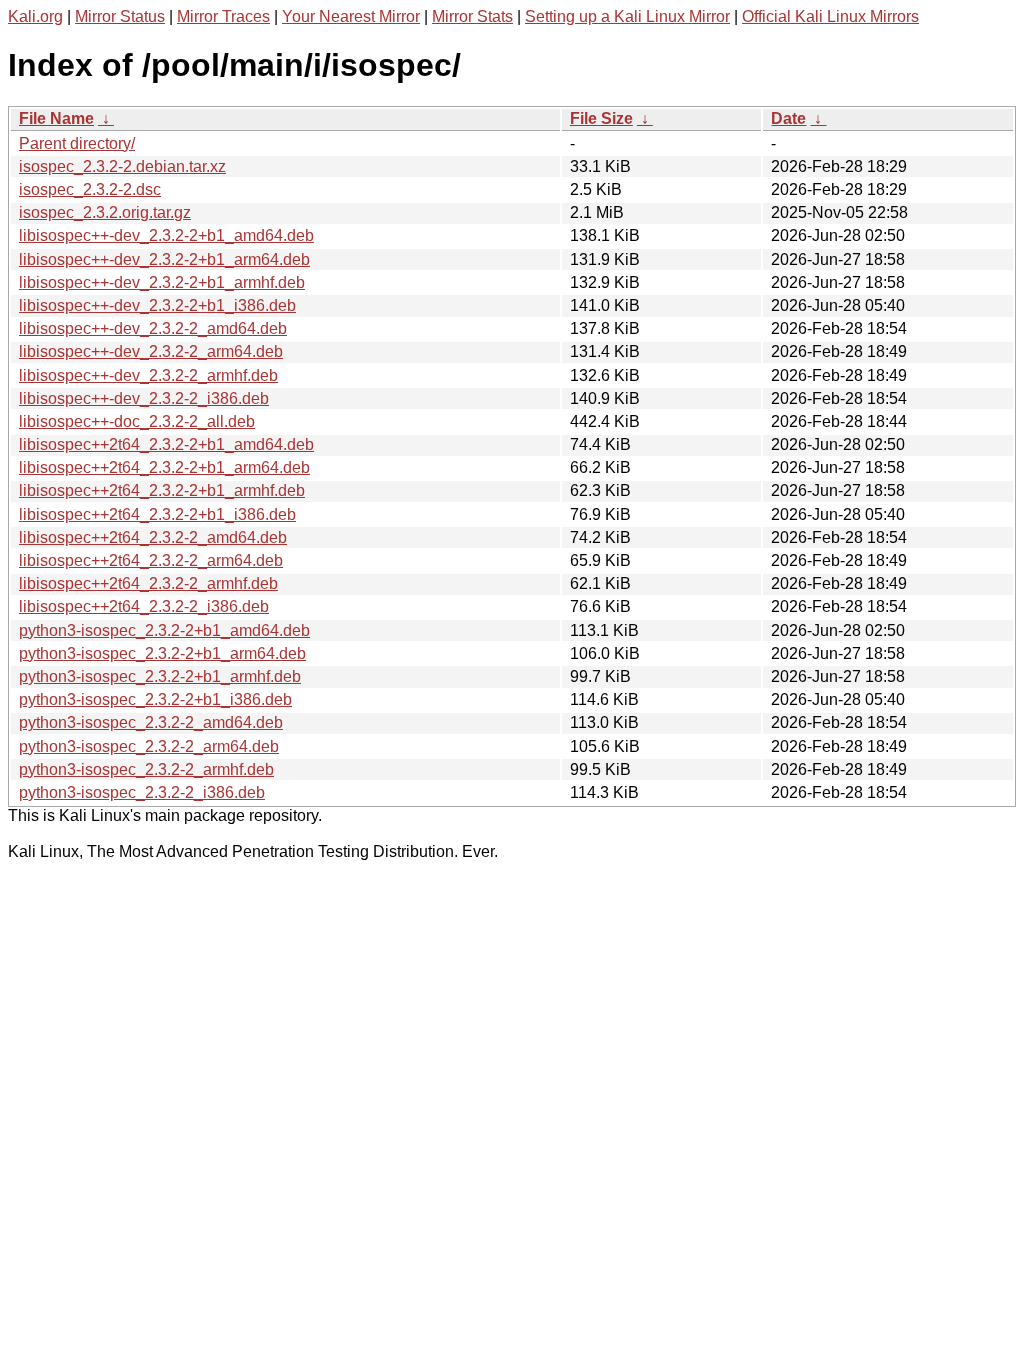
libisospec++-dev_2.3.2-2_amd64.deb (153, 328)
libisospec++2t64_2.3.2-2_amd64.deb (153, 537)
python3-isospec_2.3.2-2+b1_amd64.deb (164, 630)
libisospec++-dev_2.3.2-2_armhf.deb (148, 375)
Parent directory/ (77, 143)
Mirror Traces (223, 16)
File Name (56, 118)
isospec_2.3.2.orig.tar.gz (105, 212)
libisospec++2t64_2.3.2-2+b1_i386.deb (157, 514)
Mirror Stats (472, 16)
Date (788, 118)
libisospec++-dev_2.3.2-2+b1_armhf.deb (162, 282)
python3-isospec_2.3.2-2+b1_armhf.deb (160, 676)
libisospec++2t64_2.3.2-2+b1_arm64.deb (164, 467)
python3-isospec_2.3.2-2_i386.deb (142, 792)
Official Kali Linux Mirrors (830, 16)
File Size (601, 118)
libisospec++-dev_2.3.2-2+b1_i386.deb (157, 305)
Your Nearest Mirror (351, 16)
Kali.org (35, 16)
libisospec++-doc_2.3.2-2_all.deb (137, 421)
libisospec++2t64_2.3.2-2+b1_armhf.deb (162, 490)
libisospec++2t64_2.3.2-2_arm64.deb (151, 560)
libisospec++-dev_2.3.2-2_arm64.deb (151, 351)
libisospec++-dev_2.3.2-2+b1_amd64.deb (166, 235)
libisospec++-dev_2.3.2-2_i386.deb (144, 398)
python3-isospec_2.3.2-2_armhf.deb (146, 769)
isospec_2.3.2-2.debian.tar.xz (122, 166)
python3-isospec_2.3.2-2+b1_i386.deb (155, 699)
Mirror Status (120, 16)
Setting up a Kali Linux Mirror (627, 16)
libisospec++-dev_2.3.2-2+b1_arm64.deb (164, 259)
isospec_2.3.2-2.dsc (90, 189)
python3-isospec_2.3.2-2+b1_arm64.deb (162, 653)
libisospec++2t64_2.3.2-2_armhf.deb (148, 583)
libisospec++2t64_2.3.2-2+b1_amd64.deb (166, 444)
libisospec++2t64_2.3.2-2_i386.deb (144, 606)
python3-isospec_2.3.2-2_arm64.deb (149, 746)
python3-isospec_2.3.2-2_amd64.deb (151, 722)
